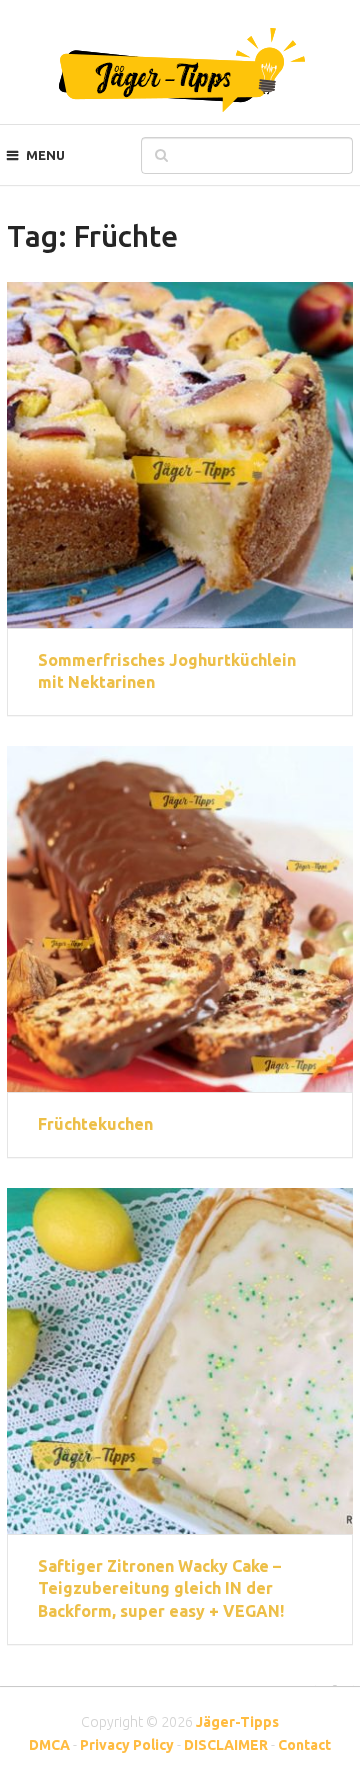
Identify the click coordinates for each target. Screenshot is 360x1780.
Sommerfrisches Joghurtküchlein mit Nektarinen (167, 671)
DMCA (49, 1745)
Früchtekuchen (95, 1124)
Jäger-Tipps (237, 1722)
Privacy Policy (127, 1745)
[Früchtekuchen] (180, 919)
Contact (304, 1745)
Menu (45, 155)
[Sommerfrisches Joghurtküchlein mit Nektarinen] (180, 455)
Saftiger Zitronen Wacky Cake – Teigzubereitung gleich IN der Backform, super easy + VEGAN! (161, 1588)
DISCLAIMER (226, 1745)
